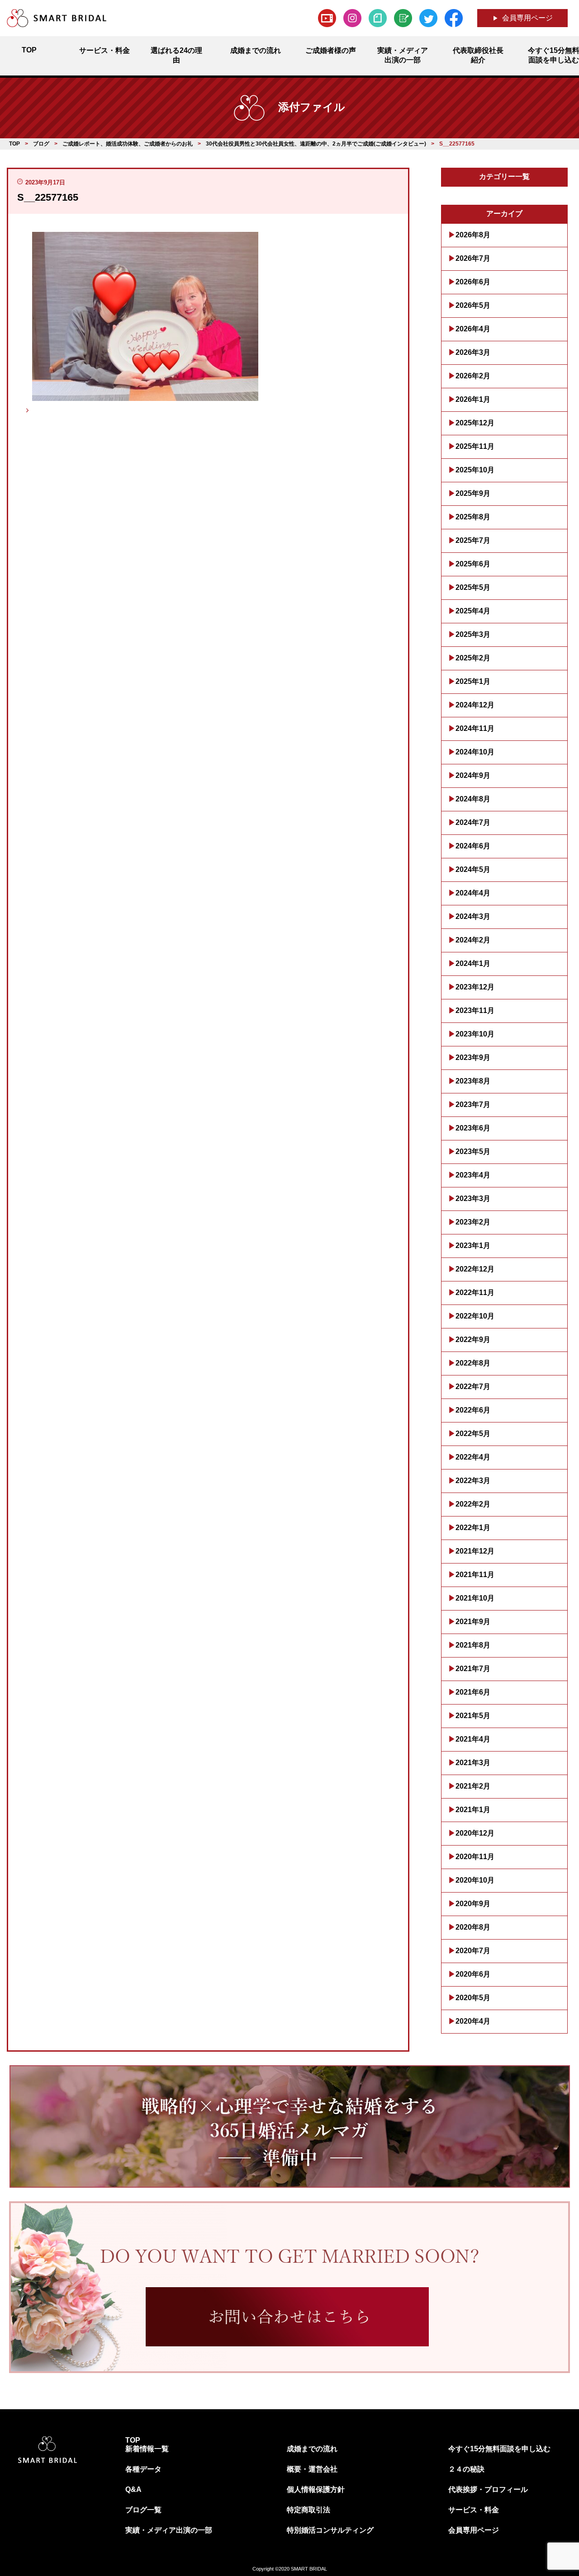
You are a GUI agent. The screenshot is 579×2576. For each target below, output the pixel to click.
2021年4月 (473, 1739)
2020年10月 (475, 1880)
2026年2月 (473, 376)
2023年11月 (475, 1010)
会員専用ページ (527, 18)
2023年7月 (473, 1104)
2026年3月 (473, 352)
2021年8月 (473, 1645)
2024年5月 (473, 869)
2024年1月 (473, 963)
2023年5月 (473, 1151)
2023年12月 (475, 987)
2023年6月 (473, 1128)
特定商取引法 (308, 2510)
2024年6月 (473, 846)
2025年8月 (473, 517)
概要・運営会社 (312, 2469)
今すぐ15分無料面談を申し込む (499, 2449)
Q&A (133, 2489)
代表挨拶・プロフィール (488, 2489)
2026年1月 (473, 399)
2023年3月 (473, 1199)
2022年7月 (473, 1387)
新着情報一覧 (147, 2449)
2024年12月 (475, 705)
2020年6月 (473, 1974)
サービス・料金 (474, 2510)
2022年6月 (473, 1410)
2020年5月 (473, 1998)
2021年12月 (475, 1551)
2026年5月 (473, 305)
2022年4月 (473, 1457)
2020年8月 (473, 1927)
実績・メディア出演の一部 (169, 2530)
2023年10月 (475, 1034)
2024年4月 (473, 893)
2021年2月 (473, 1786)
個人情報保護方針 (316, 2489)
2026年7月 (473, 258)
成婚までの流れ (312, 2449)
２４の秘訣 (466, 2469)
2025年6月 (473, 564)
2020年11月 (475, 1857)
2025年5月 (473, 587)
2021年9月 (473, 1622)
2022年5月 (473, 1434)
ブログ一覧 (143, 2510)
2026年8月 (473, 235)
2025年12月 (475, 423)
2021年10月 (475, 1598)
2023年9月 (473, 1057)
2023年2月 (473, 1222)
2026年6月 (473, 282)
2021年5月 (473, 1716)
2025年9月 (473, 493)
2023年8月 (473, 1081)
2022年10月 (475, 1316)
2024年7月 (473, 822)
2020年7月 (473, 1951)
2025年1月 (473, 681)
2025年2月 (473, 658)
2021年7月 (473, 1669)
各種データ (143, 2469)
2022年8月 (473, 1363)
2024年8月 (473, 799)
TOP (133, 2440)
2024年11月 (475, 728)
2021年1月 (473, 1810)
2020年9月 (473, 1904)
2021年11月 (475, 1575)
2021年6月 (473, 1692)
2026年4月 (473, 329)
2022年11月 (475, 1293)
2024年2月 (473, 940)
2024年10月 (475, 752)
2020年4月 (473, 2021)
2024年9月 (473, 775)
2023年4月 (473, 1175)
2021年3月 (473, 1763)
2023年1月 (473, 1246)
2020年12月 (475, 1833)
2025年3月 (473, 634)
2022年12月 (475, 1269)
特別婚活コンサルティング (330, 2530)
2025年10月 (475, 470)
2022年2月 (473, 1504)
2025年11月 (475, 446)
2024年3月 (473, 916)
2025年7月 (473, 540)
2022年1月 (473, 1528)
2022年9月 (473, 1340)
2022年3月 (473, 1481)
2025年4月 (473, 611)
